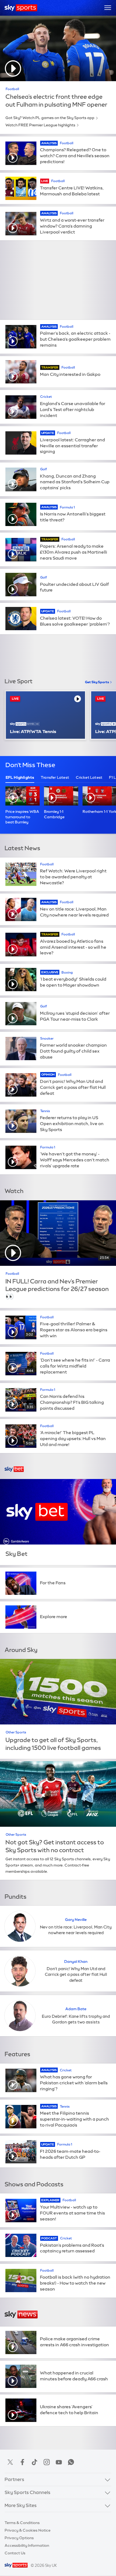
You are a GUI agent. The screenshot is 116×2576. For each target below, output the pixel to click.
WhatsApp (71, 2462)
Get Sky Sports (97, 682)
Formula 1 (67, 507)
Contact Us (15, 2553)
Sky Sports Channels (28, 2492)
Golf (44, 469)
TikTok (35, 2462)
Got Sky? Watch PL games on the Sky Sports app (50, 118)
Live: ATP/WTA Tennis (33, 732)
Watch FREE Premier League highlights (40, 125)
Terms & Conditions (22, 2523)
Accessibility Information (27, 2545)
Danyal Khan (76, 1961)
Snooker (47, 1039)
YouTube (59, 2462)
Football (12, 89)
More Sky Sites (21, 2505)
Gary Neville (76, 1920)
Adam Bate (76, 2009)
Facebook (22, 2462)
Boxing (67, 972)
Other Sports (16, 1732)
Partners (14, 2479)
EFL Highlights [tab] (20, 777)
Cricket (46, 397)
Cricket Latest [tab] (89, 777)
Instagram (47, 2462)
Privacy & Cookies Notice (28, 2530)
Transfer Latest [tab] (55, 777)
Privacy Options (19, 2538)
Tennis (45, 1111)
